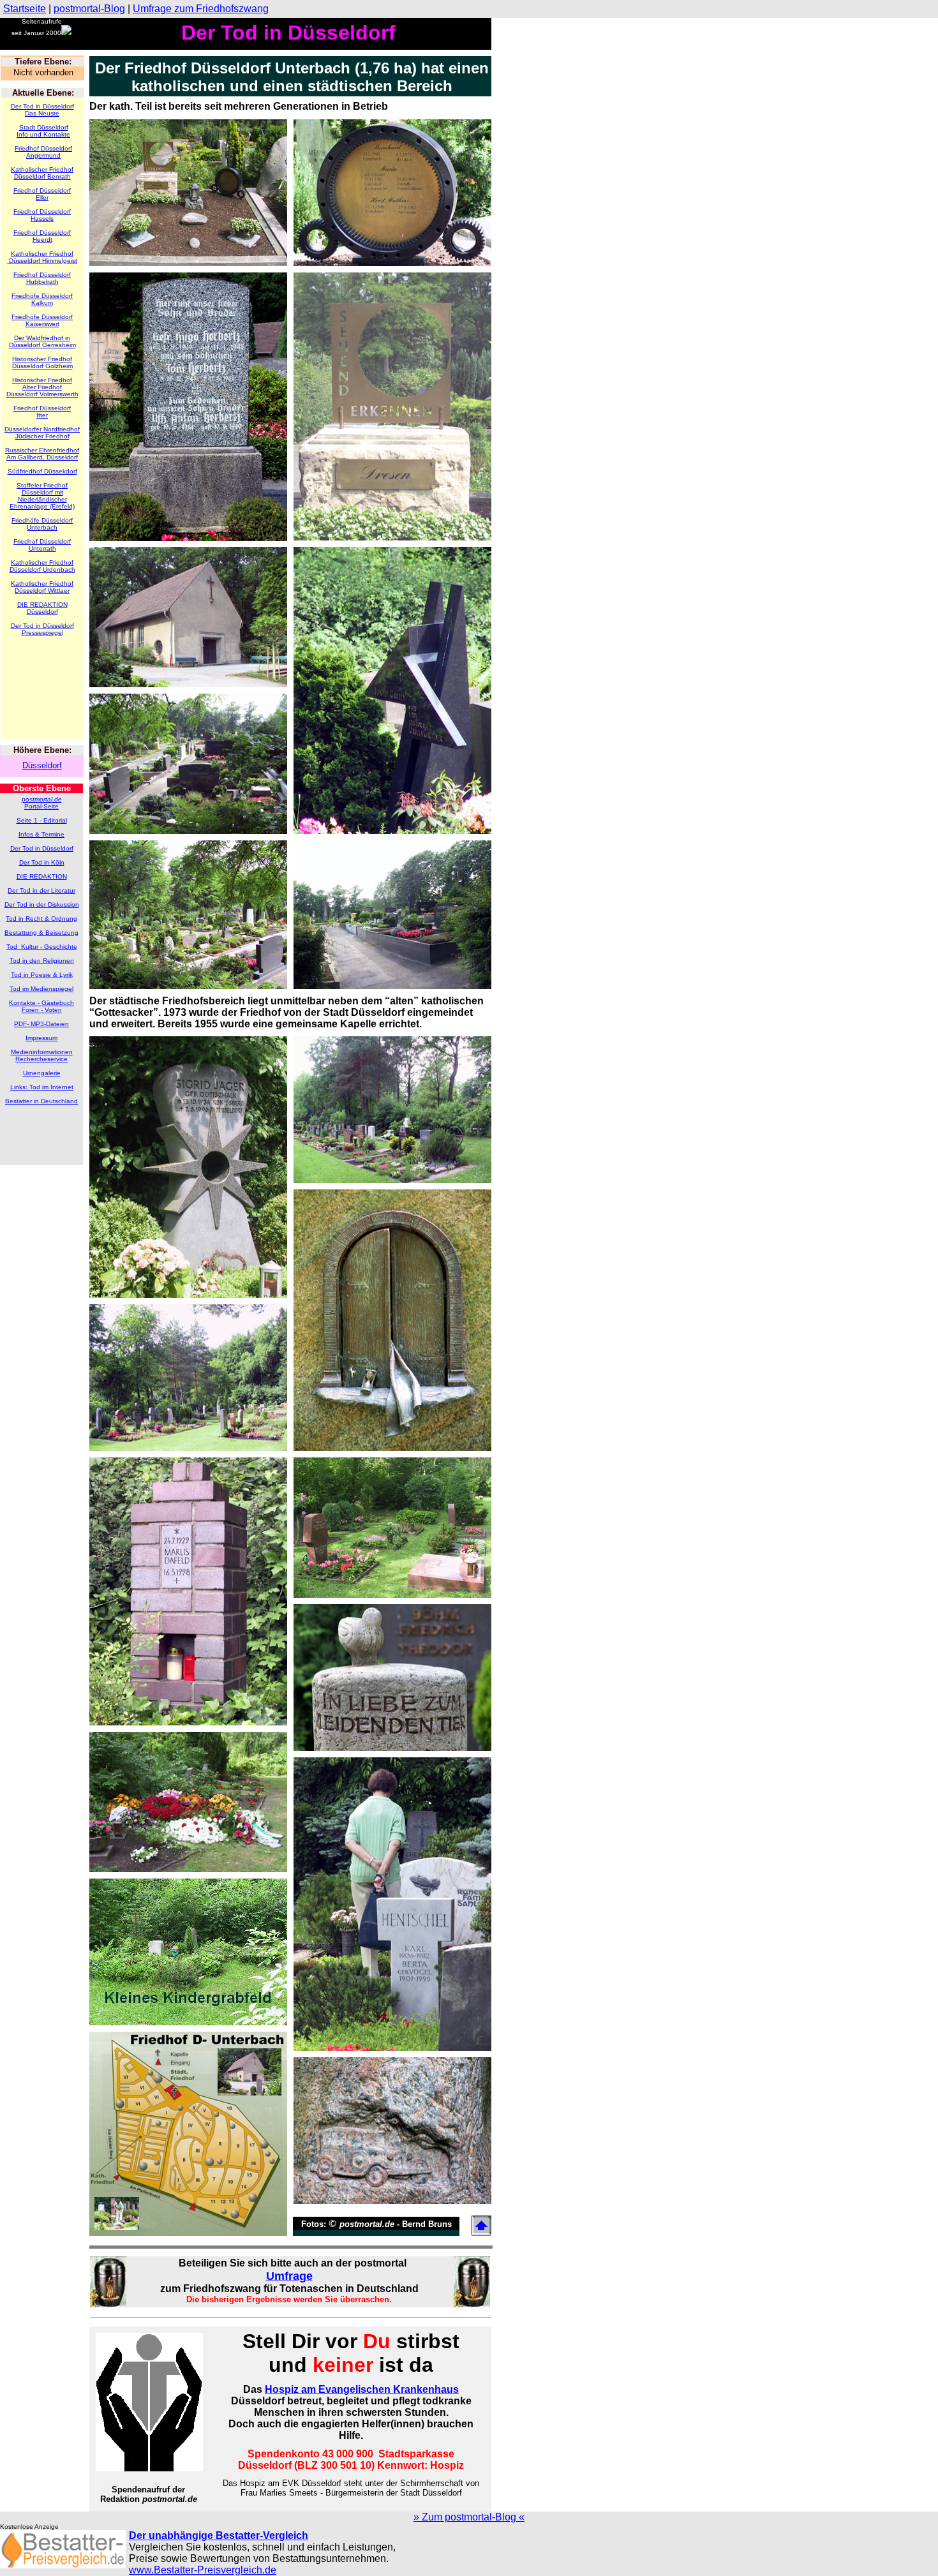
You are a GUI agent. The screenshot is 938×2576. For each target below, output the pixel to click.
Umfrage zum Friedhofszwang (201, 9)
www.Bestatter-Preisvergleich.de (203, 2570)
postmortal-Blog (89, 9)
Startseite (25, 9)
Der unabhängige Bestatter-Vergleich (219, 2535)
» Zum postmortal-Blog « (469, 2517)
